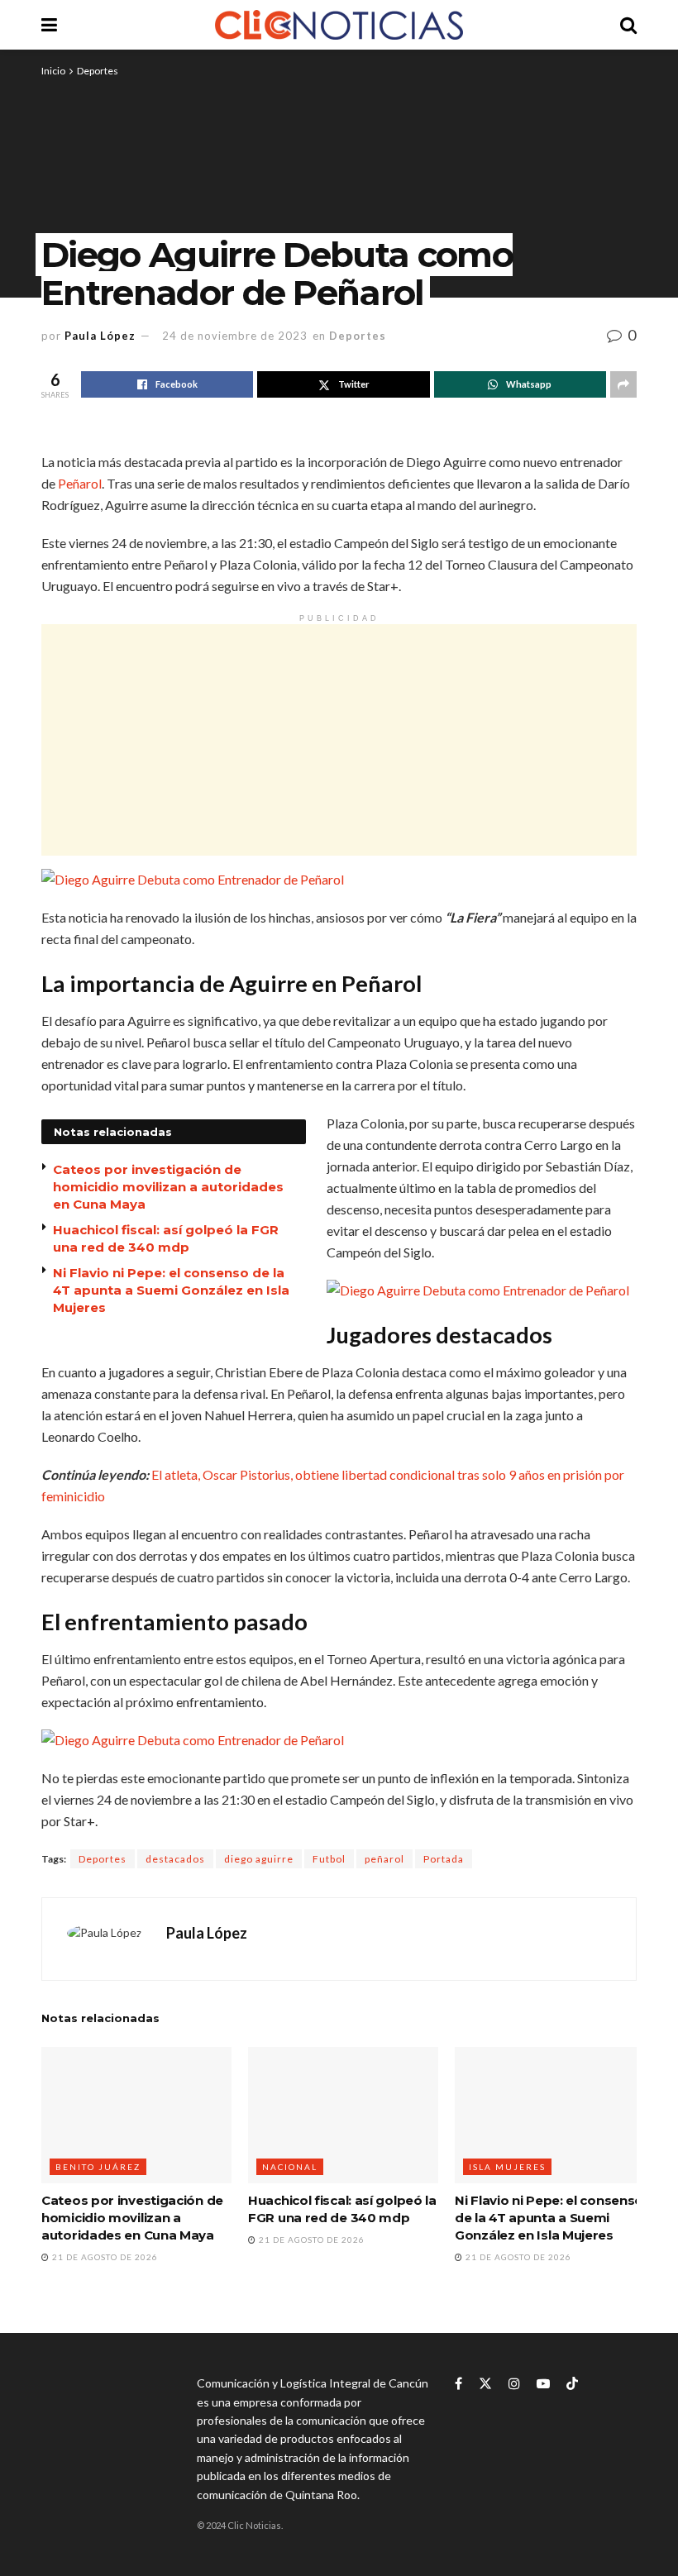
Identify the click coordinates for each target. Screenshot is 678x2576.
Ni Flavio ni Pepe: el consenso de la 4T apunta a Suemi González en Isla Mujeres (549, 2218)
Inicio (53, 71)
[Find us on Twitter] (485, 2384)
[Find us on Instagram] (514, 2384)
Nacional (290, 2167)
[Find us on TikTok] (572, 2384)
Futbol (329, 1859)
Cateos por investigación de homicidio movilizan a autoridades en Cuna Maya (168, 1187)
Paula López (100, 336)
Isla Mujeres (507, 2167)
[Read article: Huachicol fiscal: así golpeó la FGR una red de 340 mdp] (343, 2115)
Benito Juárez (98, 2167)
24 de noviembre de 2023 (235, 336)
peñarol (384, 1859)
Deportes (98, 71)
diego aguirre (259, 1859)
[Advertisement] (339, 740)
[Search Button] (628, 25)
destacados (175, 1859)
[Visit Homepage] (339, 25)
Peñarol (80, 483)
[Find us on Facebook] (458, 2384)
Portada (444, 1859)
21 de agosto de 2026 (104, 2257)
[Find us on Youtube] (543, 2384)
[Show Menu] (49, 25)
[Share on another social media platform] (623, 384)
